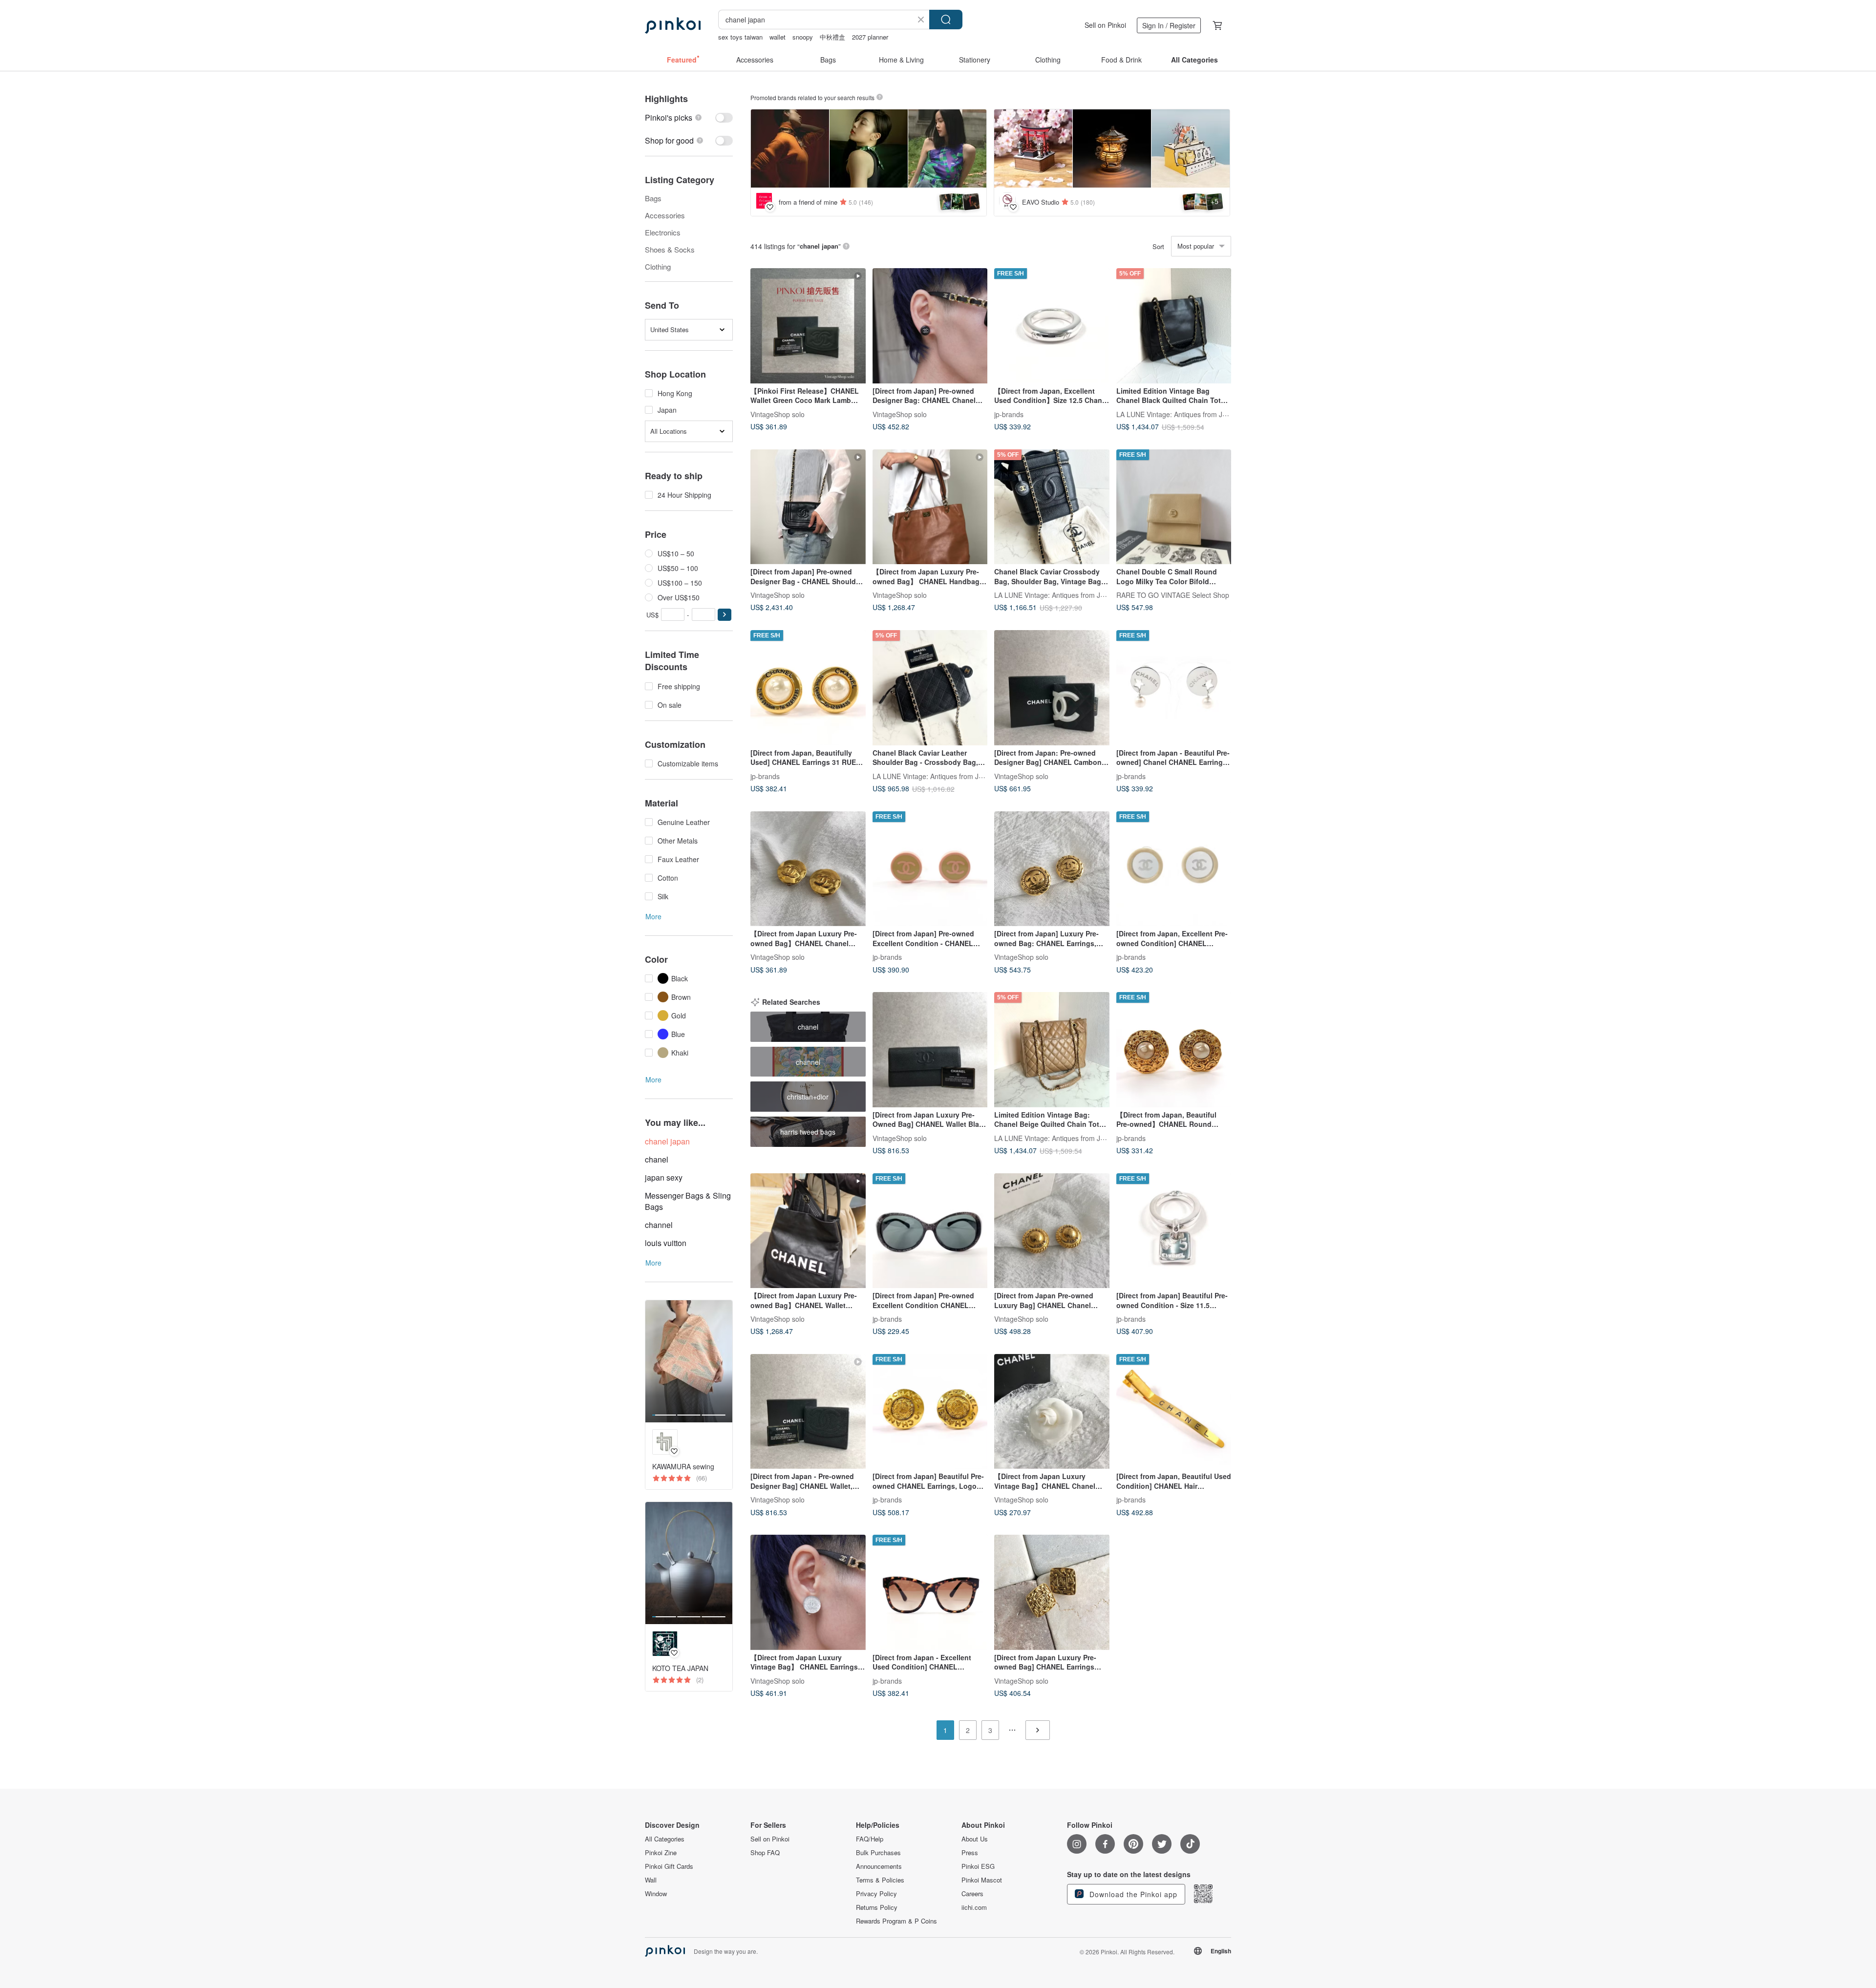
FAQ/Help (870, 1839)
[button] (725, 615)
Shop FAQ (765, 1853)
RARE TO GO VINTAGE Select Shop (1173, 595)
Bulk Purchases (878, 1853)
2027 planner (870, 37)
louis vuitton (666, 1243)
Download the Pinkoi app (1132, 1894)
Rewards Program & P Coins (896, 1921)
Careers (972, 1894)
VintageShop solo (778, 414)
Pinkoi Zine (661, 1853)
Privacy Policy (876, 1894)
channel (659, 1225)
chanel (657, 1159)
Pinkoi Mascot (982, 1880)
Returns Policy (877, 1907)
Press (970, 1853)
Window (656, 1894)
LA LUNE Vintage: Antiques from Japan (1177, 414)
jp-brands (1009, 414)
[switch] (689, 117)
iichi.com (974, 1907)
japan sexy (664, 1177)
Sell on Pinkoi (1105, 25)
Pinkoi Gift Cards (669, 1866)
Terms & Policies (880, 1880)
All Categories (665, 1839)
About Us (975, 1839)
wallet (778, 37)
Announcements (879, 1866)
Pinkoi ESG (978, 1866)
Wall (651, 1880)
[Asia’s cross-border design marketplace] (673, 25)
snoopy (803, 37)
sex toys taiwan (740, 37)
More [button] (653, 916)
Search (946, 20)
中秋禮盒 (832, 37)
